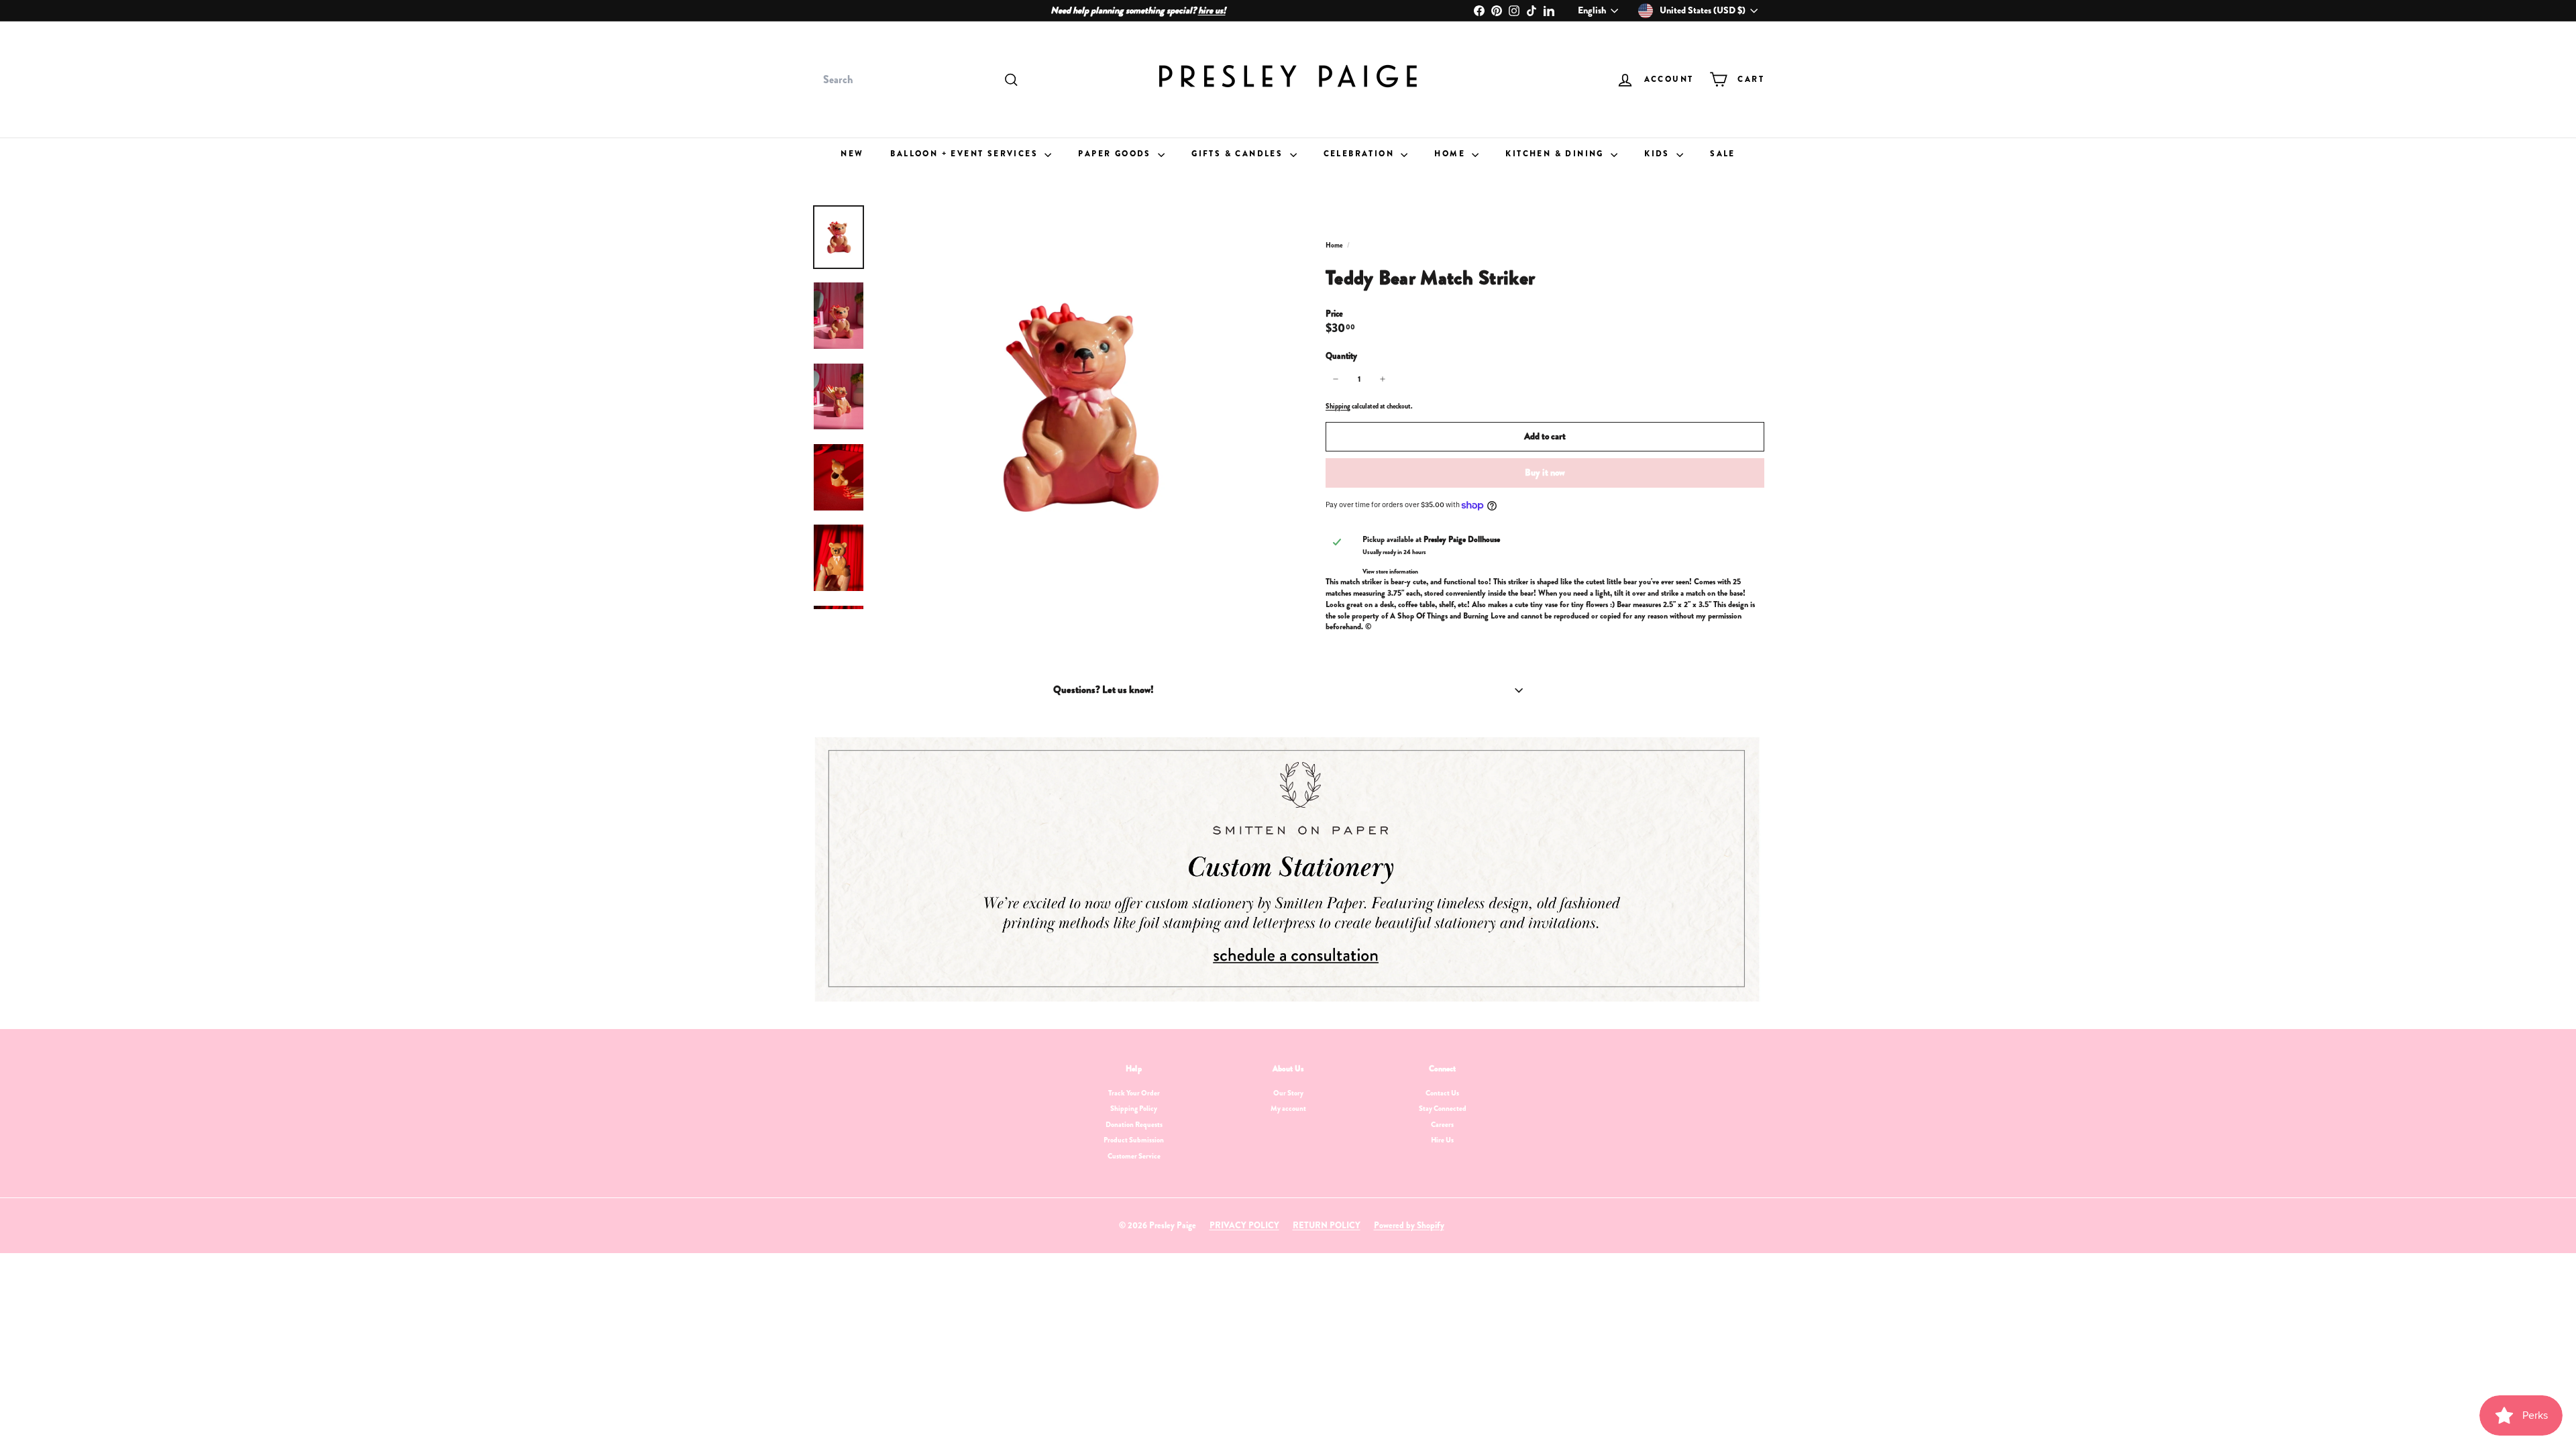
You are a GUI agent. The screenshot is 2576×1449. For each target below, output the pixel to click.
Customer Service (1134, 1156)
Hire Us (1442, 1140)
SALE (1723, 154)
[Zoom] (1078, 407)
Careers (1442, 1124)
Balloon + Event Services (966, 154)
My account (1288, 1108)
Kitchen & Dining (1556, 154)
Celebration (1361, 154)
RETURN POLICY (1327, 1225)
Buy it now (1545, 472)
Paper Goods (1116, 154)
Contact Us (1442, 1093)
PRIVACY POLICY (1244, 1225)
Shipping (1338, 406)
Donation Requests (1134, 1124)
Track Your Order (1134, 1093)
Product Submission (1134, 1140)
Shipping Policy (1134, 1108)
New (852, 154)
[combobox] (919, 80)
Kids (1659, 154)
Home (1451, 154)
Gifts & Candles (1239, 154)
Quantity (1341, 356)
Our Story (1288, 1093)
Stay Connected (1443, 1108)
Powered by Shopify (1409, 1225)
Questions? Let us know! (1104, 690)
